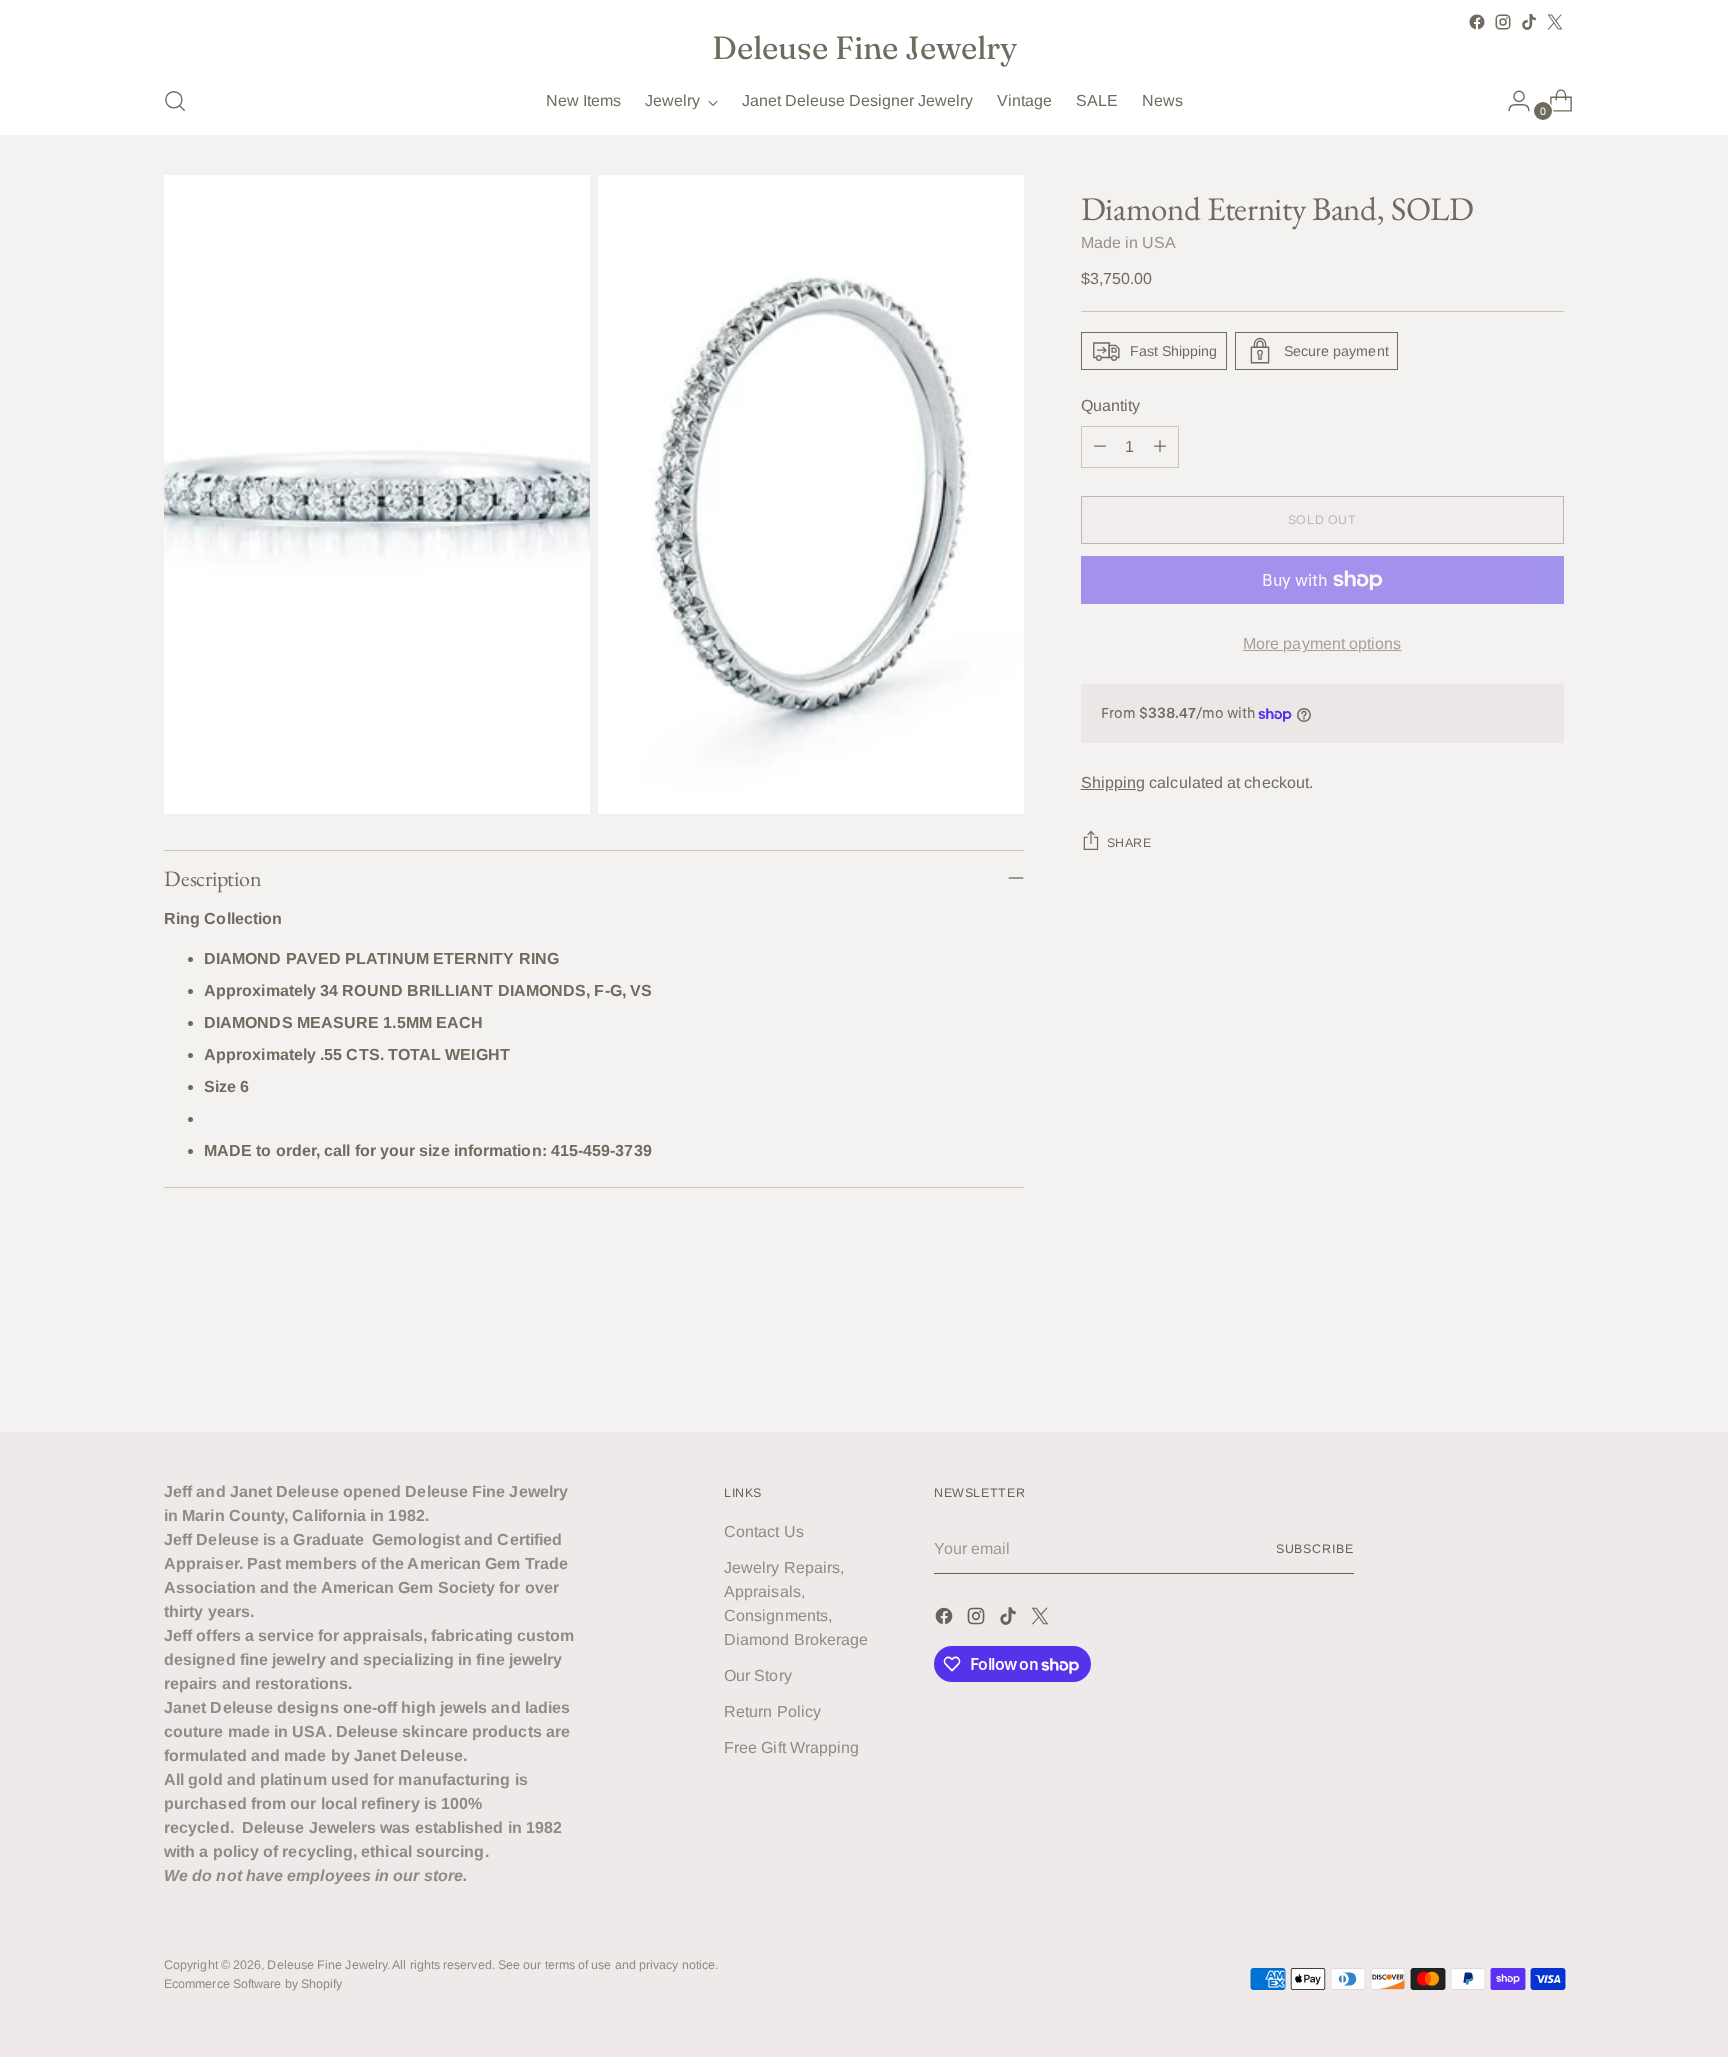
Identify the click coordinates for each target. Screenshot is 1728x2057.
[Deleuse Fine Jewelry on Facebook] (1477, 22)
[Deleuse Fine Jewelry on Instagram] (1503, 22)
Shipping (1113, 782)
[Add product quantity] (1160, 447)
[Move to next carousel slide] (1547, 1363)
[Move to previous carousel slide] (1501, 1364)
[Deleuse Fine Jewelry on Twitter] (1555, 22)
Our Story (758, 1675)
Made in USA (1129, 242)
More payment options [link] (1322, 643)
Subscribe (1315, 1549)
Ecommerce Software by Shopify (253, 1984)
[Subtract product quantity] (1100, 447)
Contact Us (764, 1531)
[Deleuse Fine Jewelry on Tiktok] (1529, 22)
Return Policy (772, 1711)
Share (1129, 843)
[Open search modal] (175, 101)
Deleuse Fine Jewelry (327, 1965)
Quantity (1111, 405)
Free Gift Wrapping (791, 1747)
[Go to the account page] (1511, 101)
